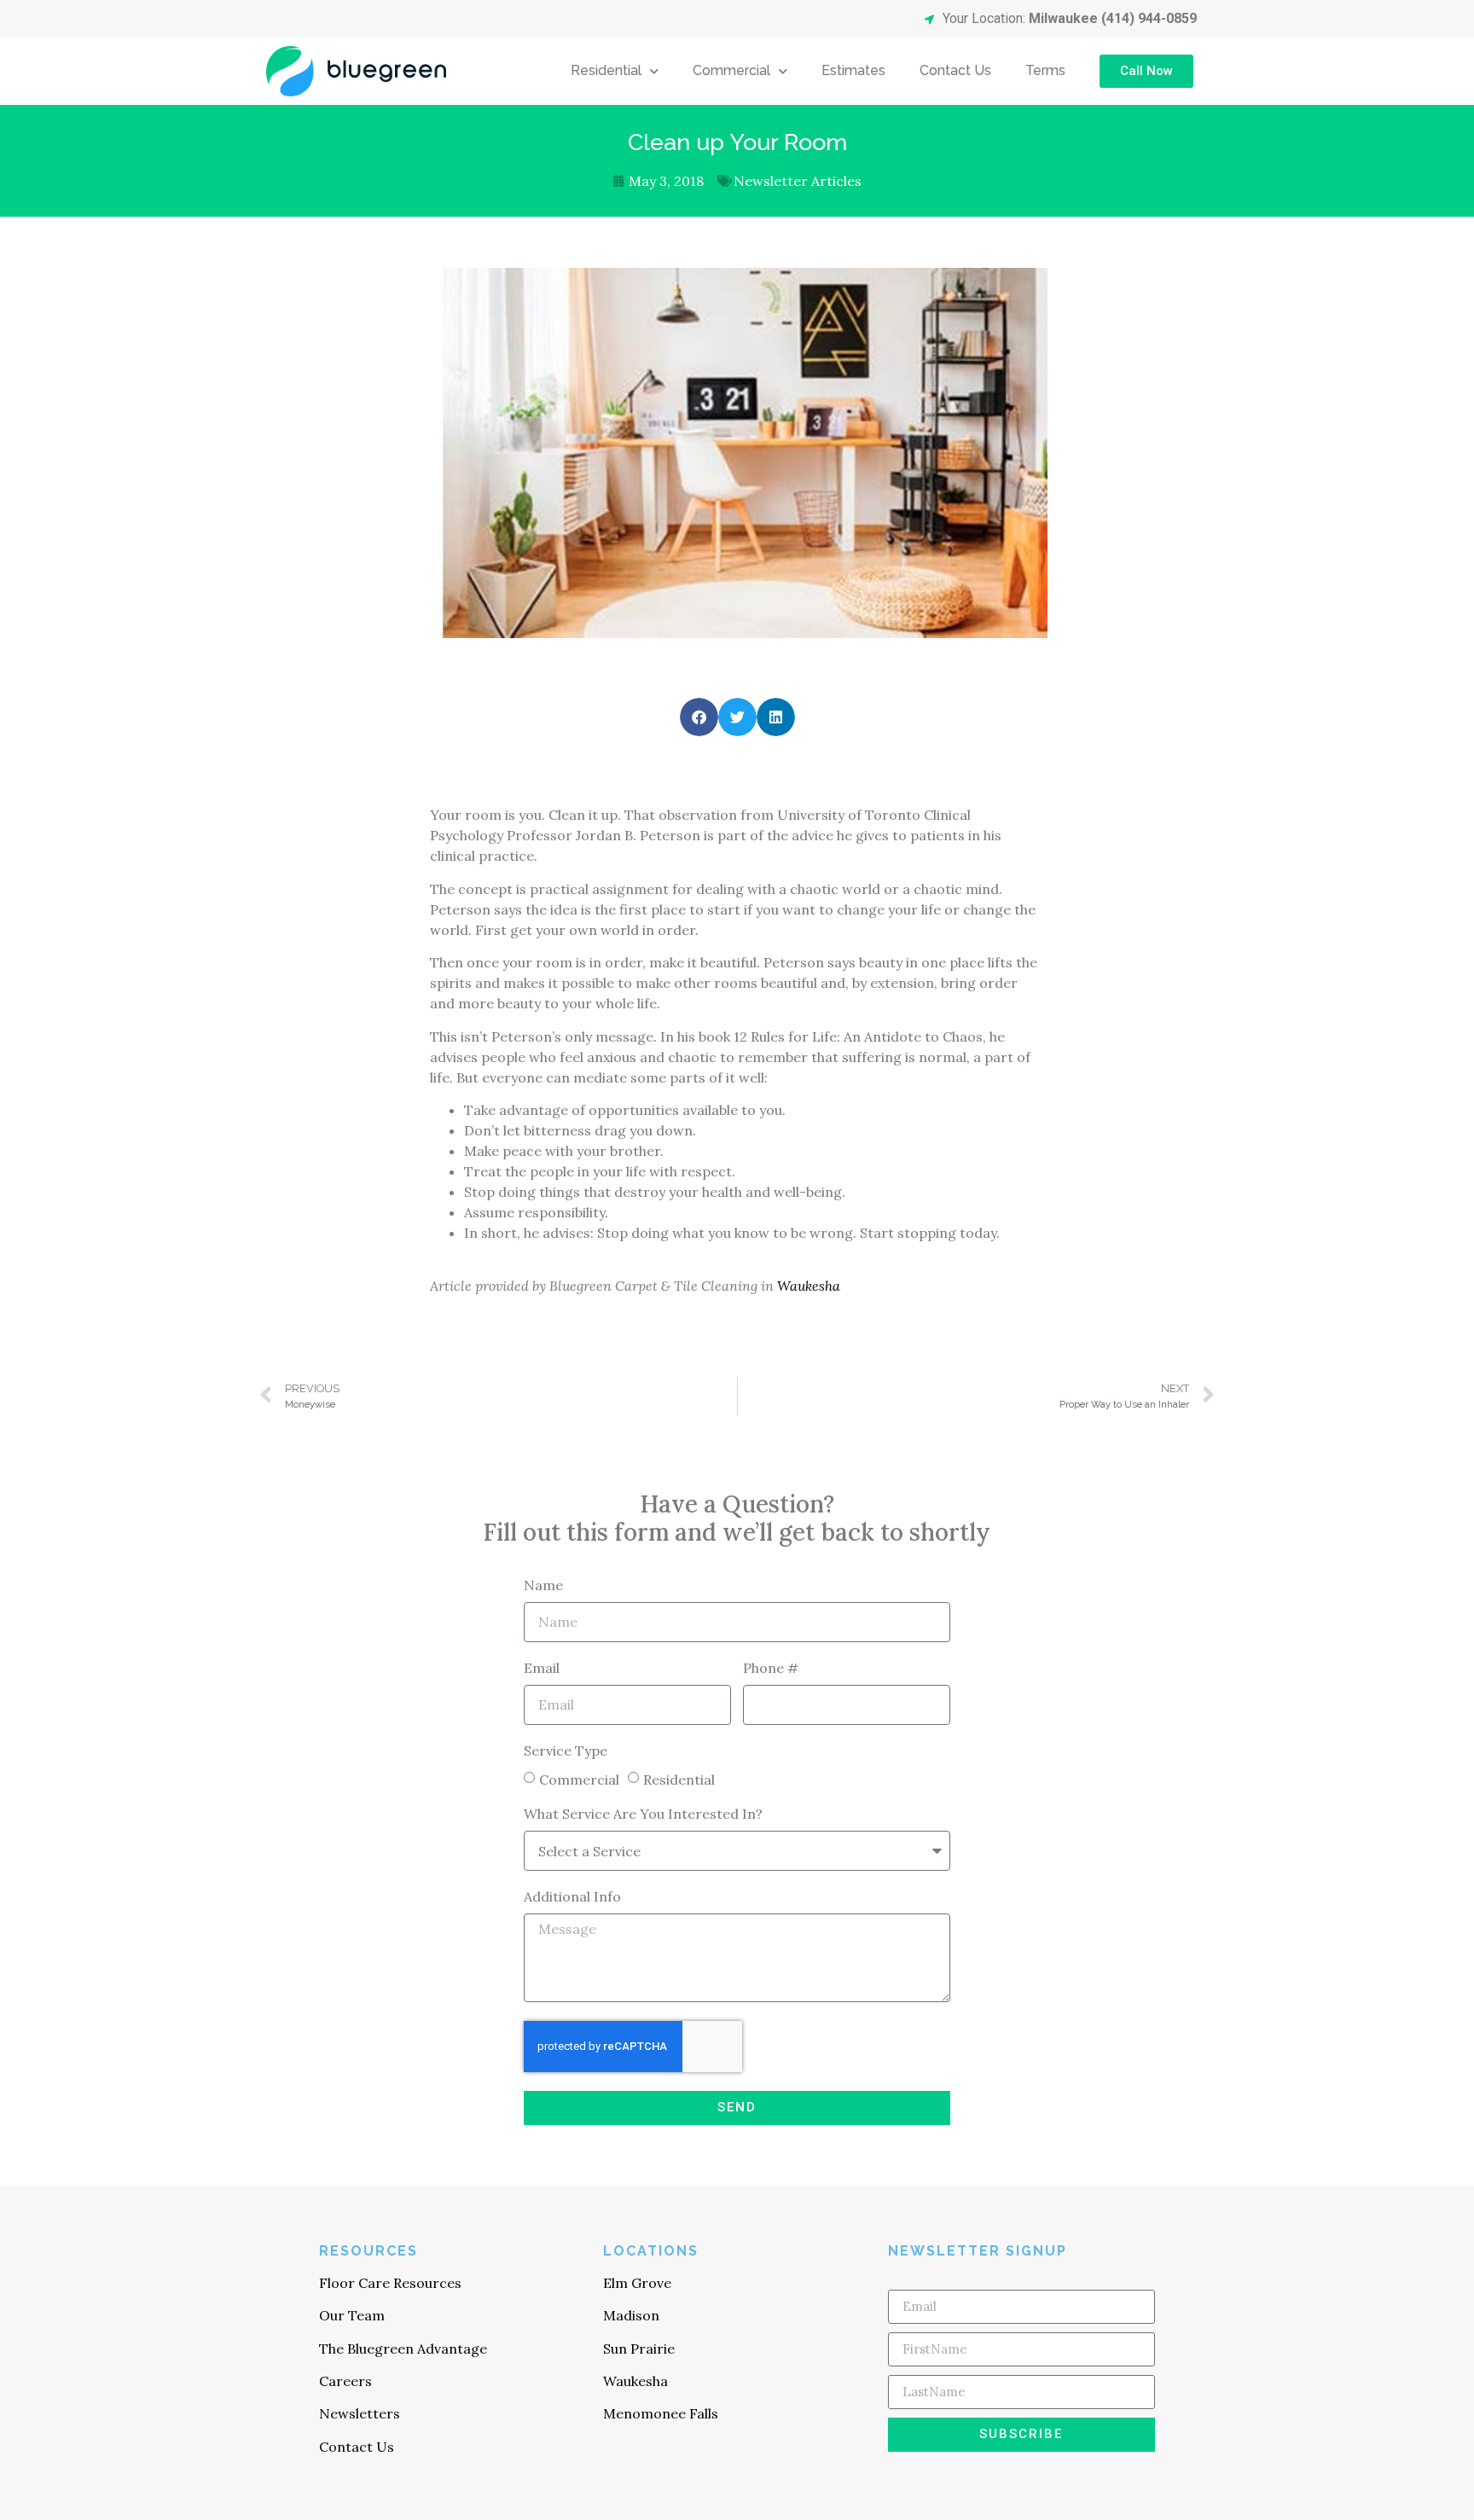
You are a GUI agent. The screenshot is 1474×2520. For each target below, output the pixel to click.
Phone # (771, 1669)
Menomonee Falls (661, 2413)
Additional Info (572, 1897)
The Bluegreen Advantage (403, 2349)
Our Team (352, 2315)
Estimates (853, 70)
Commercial (731, 70)
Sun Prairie (639, 2349)
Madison (631, 2315)
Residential (606, 70)
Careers (345, 2381)
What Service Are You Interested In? (643, 1815)
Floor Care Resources (390, 2283)
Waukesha (809, 1286)
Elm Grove (637, 2283)
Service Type (566, 1751)
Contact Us (955, 70)
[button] (699, 717)
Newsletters (360, 2413)
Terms (1045, 70)
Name (543, 1586)
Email (542, 1669)
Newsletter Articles (798, 181)
